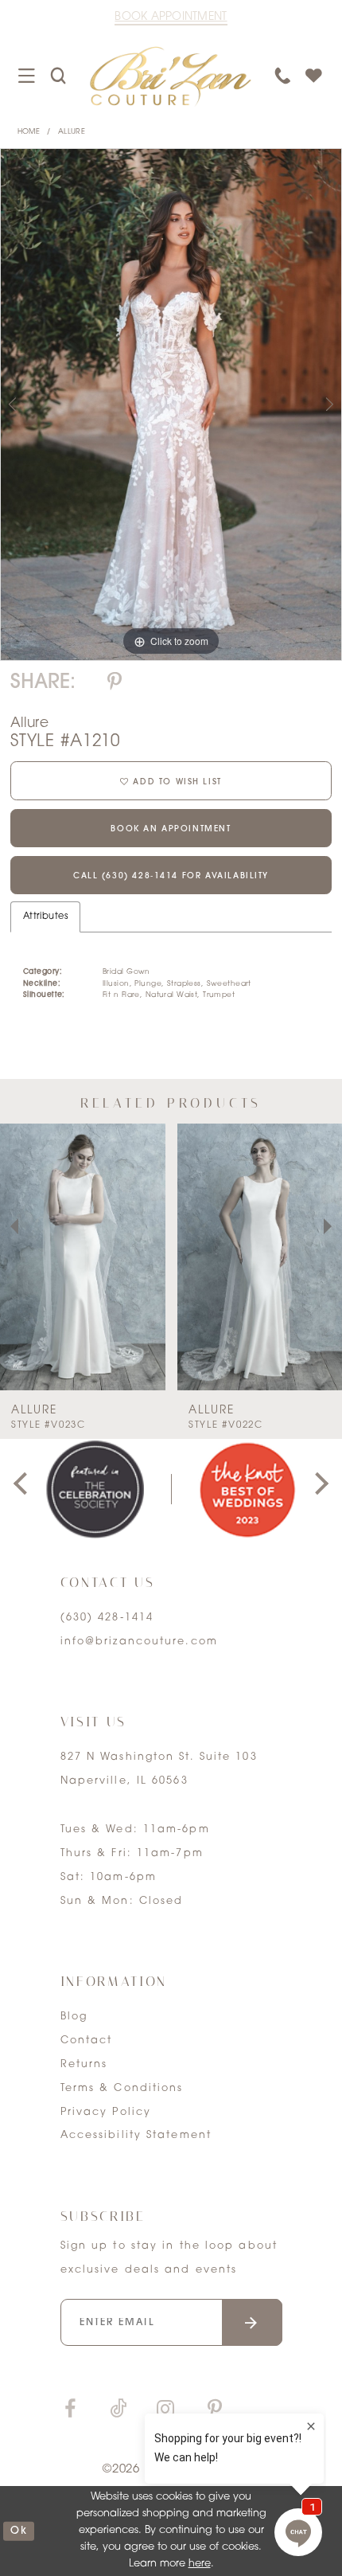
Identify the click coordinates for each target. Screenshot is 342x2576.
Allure (72, 132)
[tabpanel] (171, 405)
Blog (74, 2017)
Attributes (45, 917)
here (200, 2564)
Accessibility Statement (136, 2136)
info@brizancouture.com (139, 1642)
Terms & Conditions (122, 2089)
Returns (84, 2065)
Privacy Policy (106, 2113)
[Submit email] (253, 2322)
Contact (87, 2041)
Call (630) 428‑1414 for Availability (171, 876)
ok (19, 2531)
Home (29, 132)
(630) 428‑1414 (107, 1618)
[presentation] (83, 1257)
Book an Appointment (171, 829)
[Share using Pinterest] (115, 683)
